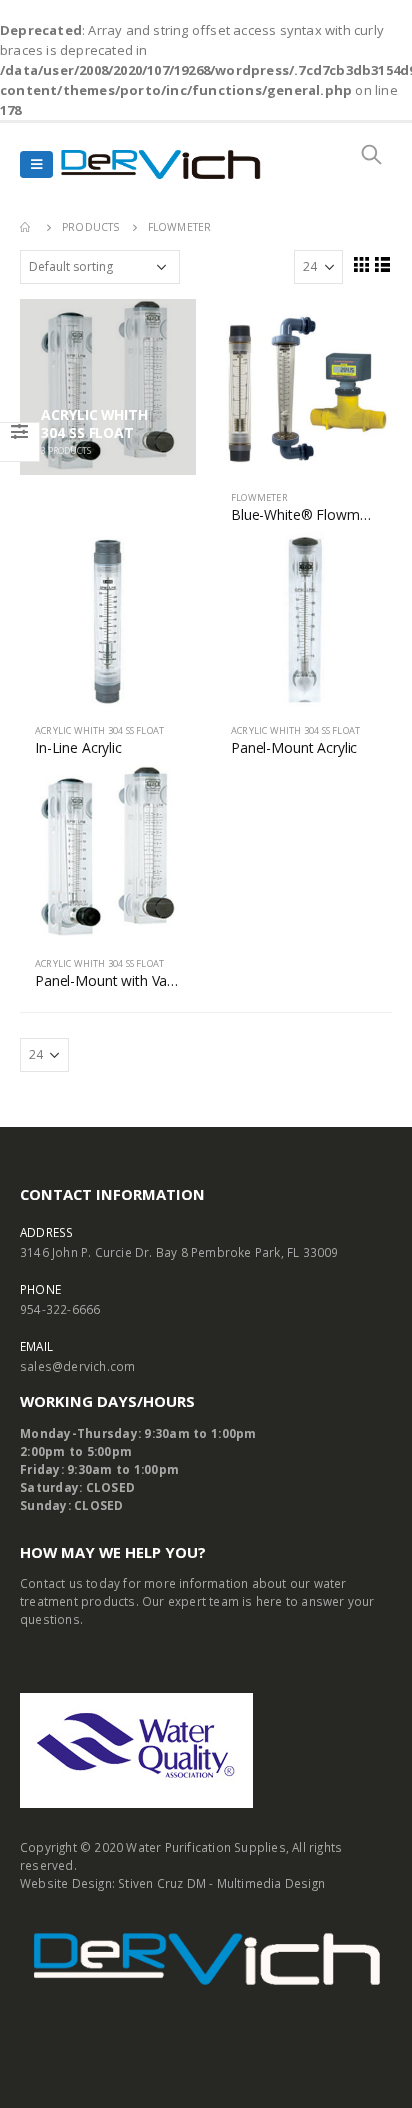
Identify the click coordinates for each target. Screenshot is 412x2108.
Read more (359, 332)
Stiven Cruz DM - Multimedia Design (221, 1883)
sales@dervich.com (77, 1366)
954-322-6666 (60, 1309)
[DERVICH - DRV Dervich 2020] (161, 165)
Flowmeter (259, 497)
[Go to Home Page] (27, 227)
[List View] (383, 264)
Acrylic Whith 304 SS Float (99, 730)
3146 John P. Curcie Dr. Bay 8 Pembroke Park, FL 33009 (179, 1252)
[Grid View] (361, 264)
